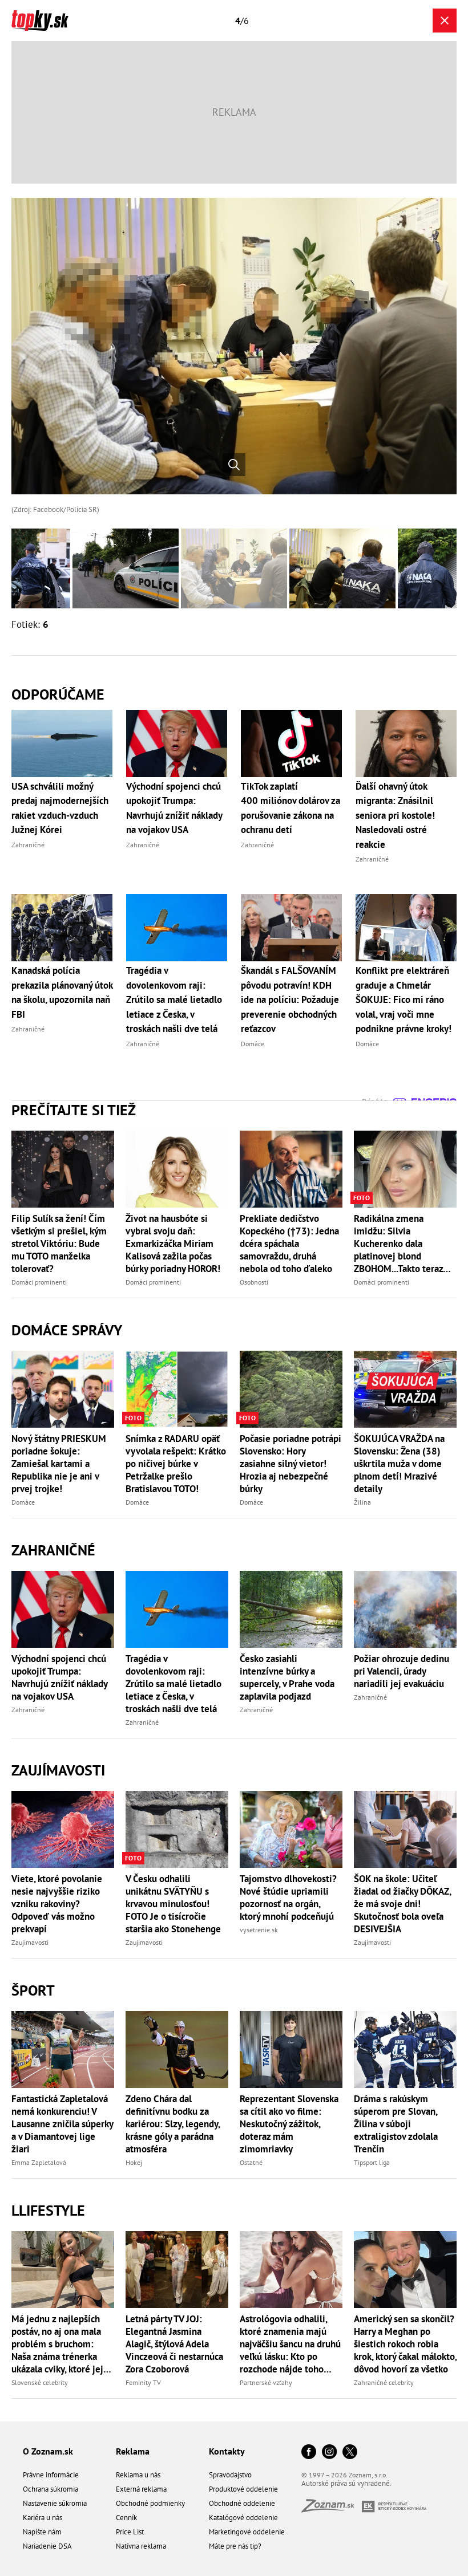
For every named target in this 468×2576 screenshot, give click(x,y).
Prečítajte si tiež (74, 1110)
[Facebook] (309, 2453)
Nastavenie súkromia (55, 2503)
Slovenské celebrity (40, 2382)
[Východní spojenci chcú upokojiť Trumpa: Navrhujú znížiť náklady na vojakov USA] (63, 1609)
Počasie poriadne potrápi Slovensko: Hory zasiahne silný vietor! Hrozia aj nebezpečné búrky (291, 1464)
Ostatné (251, 2162)
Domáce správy (67, 1330)
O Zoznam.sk (48, 2451)
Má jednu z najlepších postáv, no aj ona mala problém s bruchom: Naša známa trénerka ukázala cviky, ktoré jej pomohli (57, 2344)
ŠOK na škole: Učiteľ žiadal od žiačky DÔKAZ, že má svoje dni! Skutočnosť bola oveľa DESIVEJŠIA (402, 1904)
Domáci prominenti (39, 1282)
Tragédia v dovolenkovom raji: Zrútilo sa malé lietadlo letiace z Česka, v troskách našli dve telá (174, 1684)
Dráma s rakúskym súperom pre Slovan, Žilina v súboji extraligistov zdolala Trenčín (396, 2124)
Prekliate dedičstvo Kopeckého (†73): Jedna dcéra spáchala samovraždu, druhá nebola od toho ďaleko (289, 1244)
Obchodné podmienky (150, 2503)
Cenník (126, 2518)
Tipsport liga (372, 2162)
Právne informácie (51, 2475)
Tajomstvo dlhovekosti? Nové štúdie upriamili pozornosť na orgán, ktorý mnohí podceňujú (288, 1898)
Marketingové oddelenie (247, 2532)
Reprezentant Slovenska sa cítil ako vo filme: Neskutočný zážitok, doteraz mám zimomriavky (289, 2124)
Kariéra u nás (43, 2518)
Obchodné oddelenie (242, 2503)
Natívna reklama (141, 2546)
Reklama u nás (138, 2475)
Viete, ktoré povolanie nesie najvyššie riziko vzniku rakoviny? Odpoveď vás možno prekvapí (57, 1904)
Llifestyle (48, 2210)
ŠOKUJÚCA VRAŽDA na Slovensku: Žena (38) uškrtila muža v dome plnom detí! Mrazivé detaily (399, 1464)
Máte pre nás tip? (235, 2546)
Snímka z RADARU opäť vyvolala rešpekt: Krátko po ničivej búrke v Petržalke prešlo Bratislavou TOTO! (176, 1464)
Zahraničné (53, 1550)
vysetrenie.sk (259, 1930)
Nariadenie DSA (47, 2546)
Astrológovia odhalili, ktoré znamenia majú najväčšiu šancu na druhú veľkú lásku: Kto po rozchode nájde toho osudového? (290, 2344)
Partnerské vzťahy (266, 2382)
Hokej (134, 2162)
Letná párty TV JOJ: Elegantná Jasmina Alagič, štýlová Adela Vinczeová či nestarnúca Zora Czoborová (174, 2344)
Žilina (362, 1502)
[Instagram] (329, 2453)
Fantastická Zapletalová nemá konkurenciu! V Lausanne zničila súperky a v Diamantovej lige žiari (62, 2124)
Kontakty (227, 2451)
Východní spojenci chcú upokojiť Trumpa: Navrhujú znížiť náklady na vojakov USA (59, 1677)
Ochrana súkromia (51, 2489)
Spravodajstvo (230, 2475)
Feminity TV (143, 2382)
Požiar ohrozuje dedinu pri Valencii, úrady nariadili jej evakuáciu (402, 1671)
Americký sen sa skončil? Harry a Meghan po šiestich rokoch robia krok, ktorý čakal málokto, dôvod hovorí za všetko (405, 2344)
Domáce (23, 1502)
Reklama (133, 2451)
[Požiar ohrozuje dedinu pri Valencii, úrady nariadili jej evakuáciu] (405, 1609)
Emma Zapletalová (39, 2162)
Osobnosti (254, 1282)
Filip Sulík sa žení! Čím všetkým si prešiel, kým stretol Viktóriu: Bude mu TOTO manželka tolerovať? (59, 1244)
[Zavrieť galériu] (445, 21)
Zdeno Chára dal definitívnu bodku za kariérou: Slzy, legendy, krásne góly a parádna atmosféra (173, 2124)
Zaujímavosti (58, 1770)
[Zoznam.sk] (332, 2509)
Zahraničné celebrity (384, 2382)
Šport (33, 1990)
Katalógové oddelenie (243, 2518)
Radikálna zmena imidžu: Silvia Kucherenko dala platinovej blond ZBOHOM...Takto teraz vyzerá (398, 1244)
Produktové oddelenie (243, 2489)
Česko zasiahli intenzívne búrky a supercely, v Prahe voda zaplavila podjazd (287, 1677)
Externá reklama (141, 2489)
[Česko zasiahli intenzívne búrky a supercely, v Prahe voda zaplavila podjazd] (291, 1609)
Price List (130, 2532)
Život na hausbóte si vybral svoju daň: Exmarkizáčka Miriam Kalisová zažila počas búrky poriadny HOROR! (173, 1244)
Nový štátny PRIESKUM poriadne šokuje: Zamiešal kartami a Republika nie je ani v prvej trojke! (59, 1464)
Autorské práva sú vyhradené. (346, 2483)
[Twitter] (350, 2453)
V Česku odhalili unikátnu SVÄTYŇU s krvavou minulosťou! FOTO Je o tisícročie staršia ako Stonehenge (173, 1904)
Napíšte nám (42, 2532)
